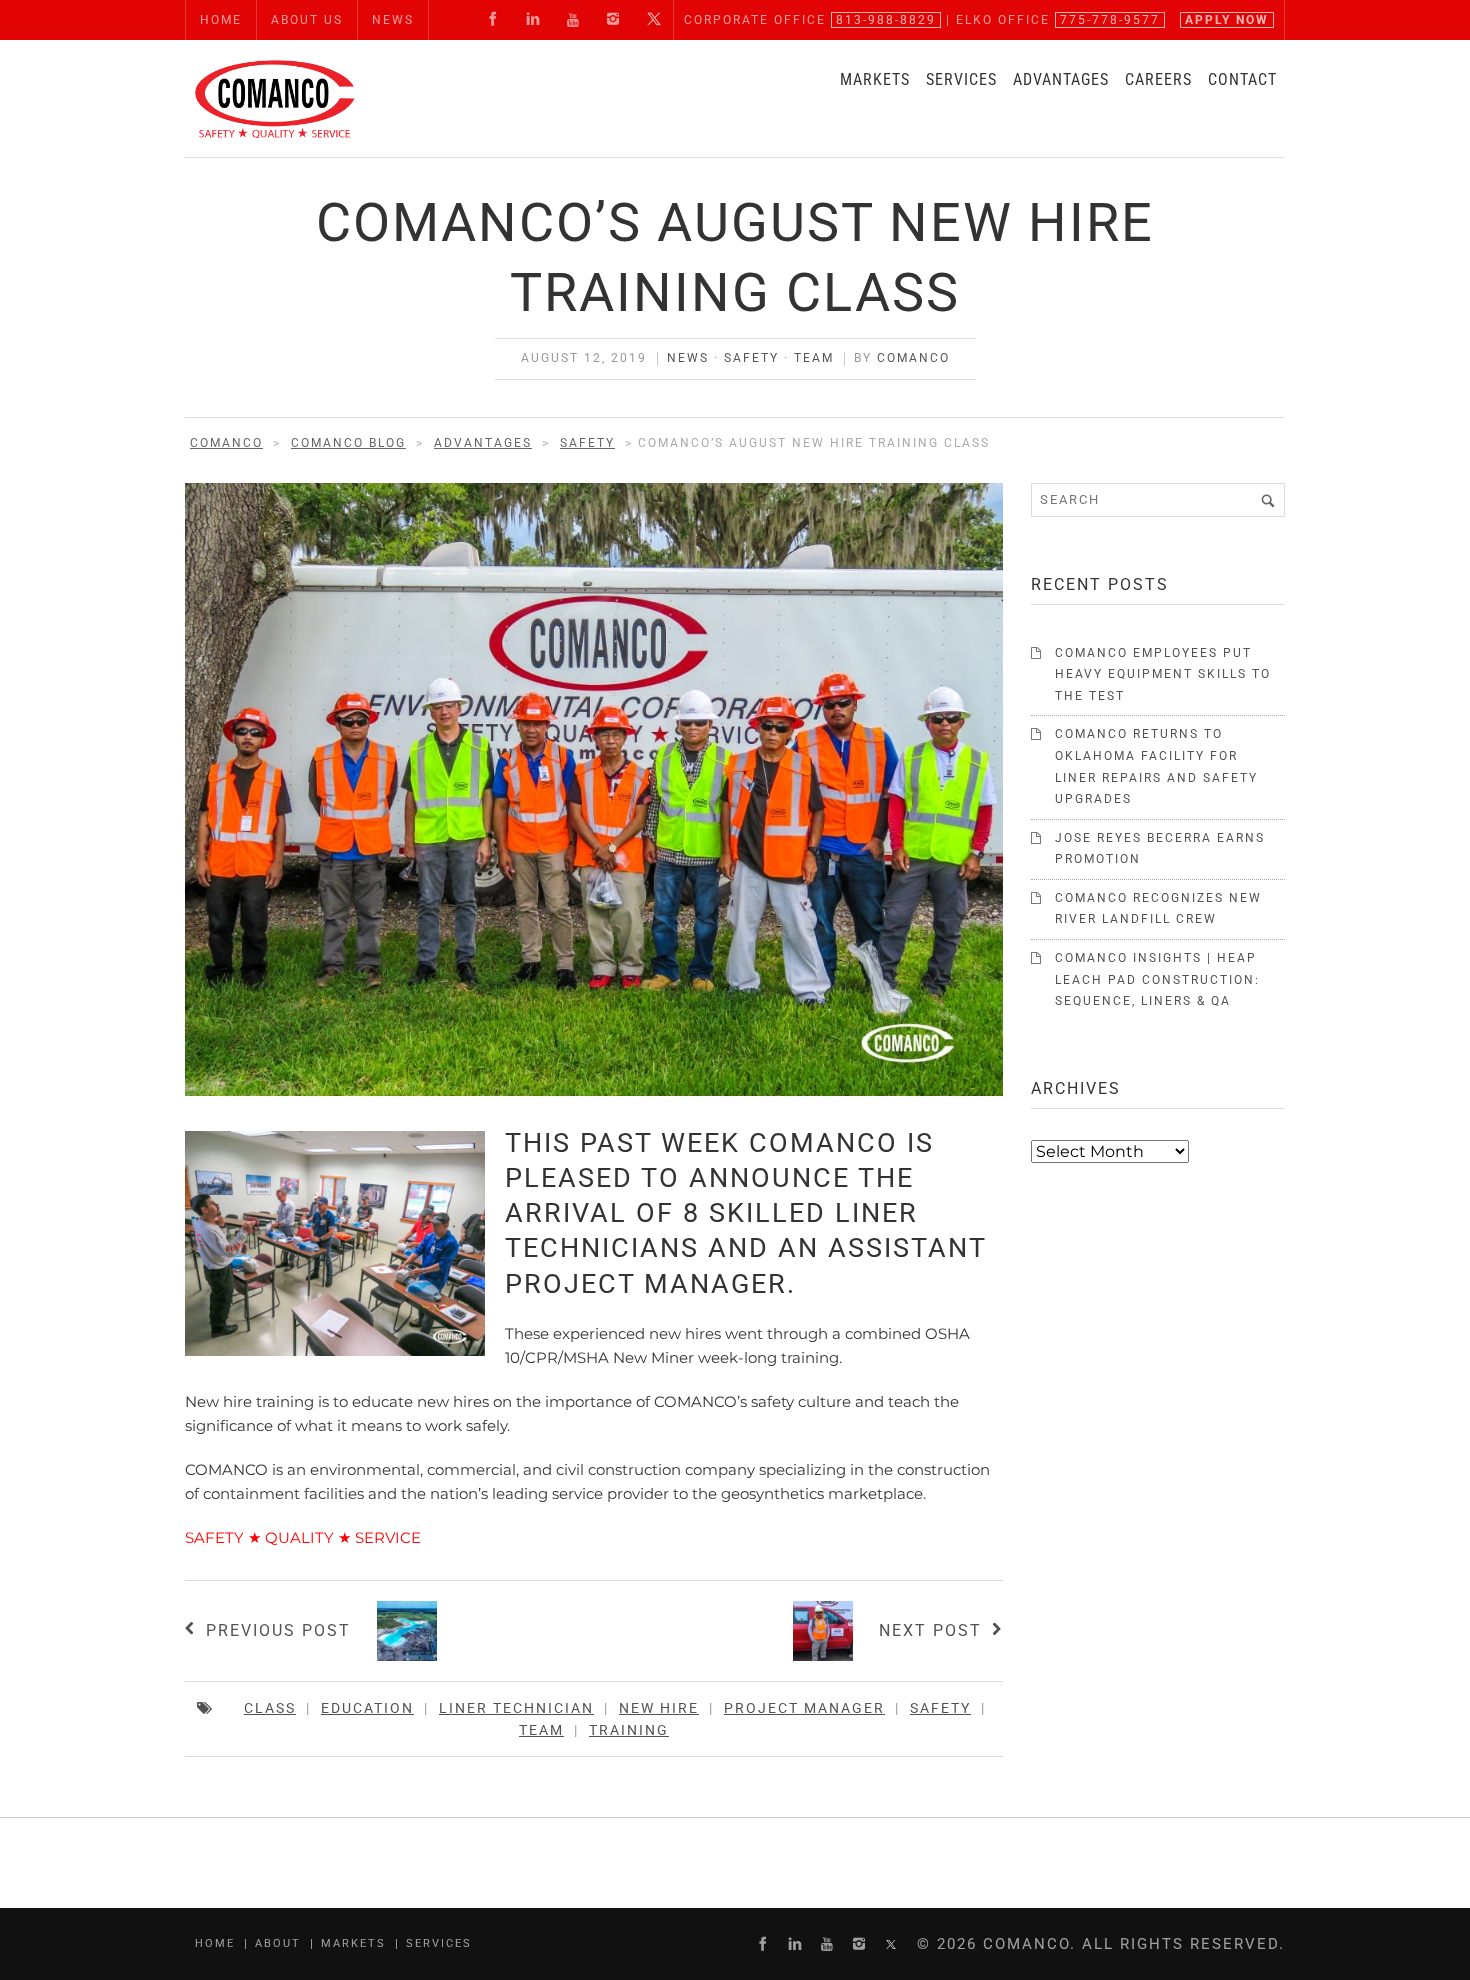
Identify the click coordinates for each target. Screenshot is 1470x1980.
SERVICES (961, 79)
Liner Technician (516, 1708)
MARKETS (875, 79)
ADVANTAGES (1061, 79)
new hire (659, 1708)
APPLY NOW (1227, 20)
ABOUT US (307, 20)
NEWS (393, 20)
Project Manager (804, 1708)
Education (367, 1708)
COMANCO (913, 358)
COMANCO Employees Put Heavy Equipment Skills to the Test (1163, 674)
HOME (221, 20)
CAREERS (1158, 79)
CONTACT (1242, 79)
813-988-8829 (886, 20)
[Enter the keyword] (1268, 500)
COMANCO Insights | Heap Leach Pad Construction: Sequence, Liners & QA (1157, 979)
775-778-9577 (1110, 20)
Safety (751, 358)
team (541, 1730)
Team (814, 358)
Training (629, 1730)
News (688, 358)
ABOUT (278, 1943)
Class (270, 1708)
